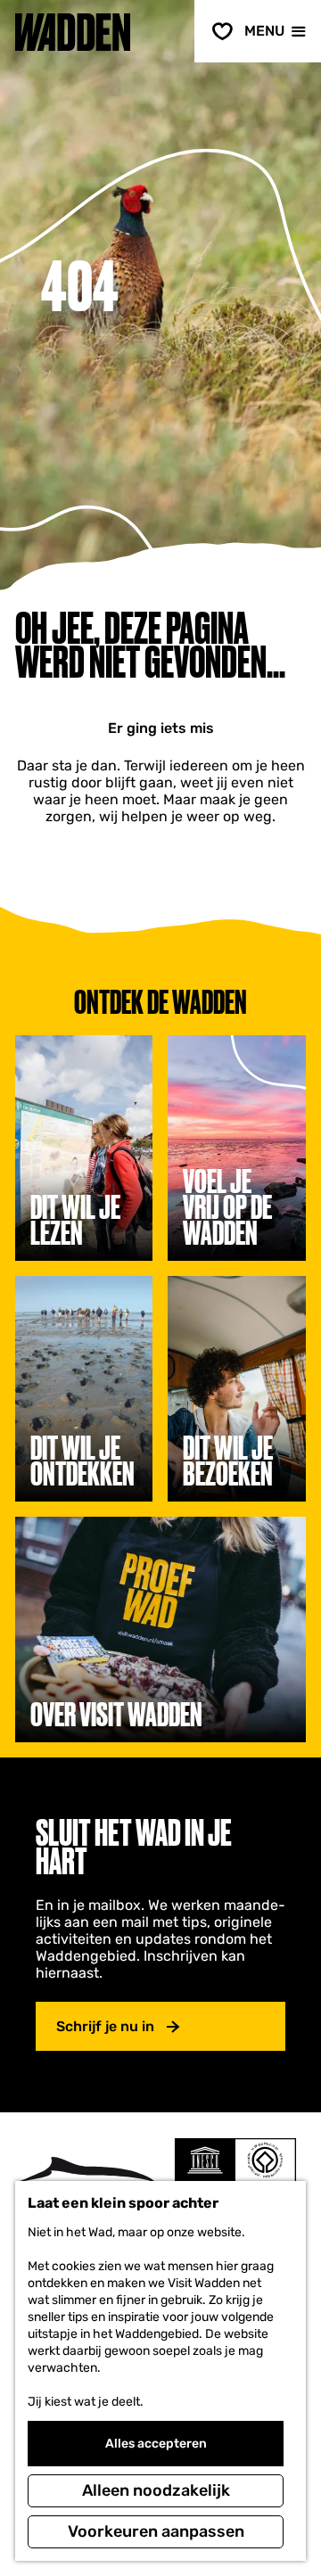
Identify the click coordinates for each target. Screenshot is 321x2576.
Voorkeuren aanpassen (156, 2531)
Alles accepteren (156, 2444)
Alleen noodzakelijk (156, 2490)
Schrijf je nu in (105, 2026)
